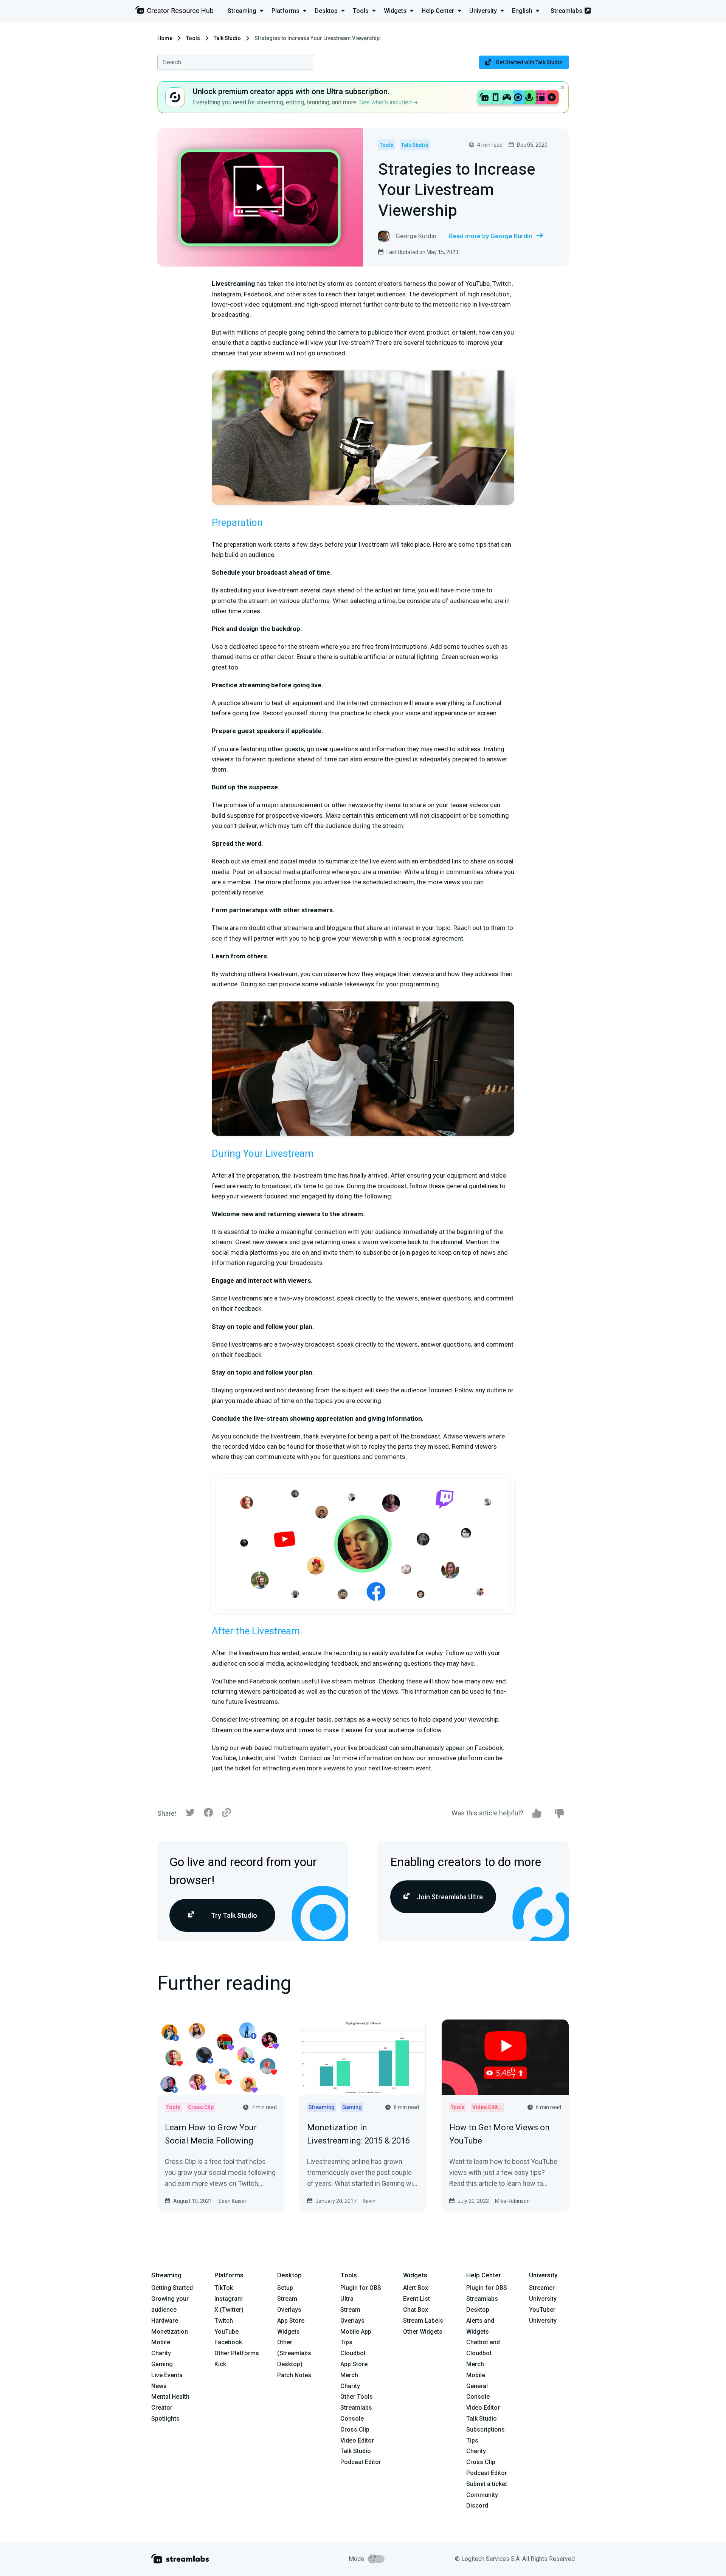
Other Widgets (423, 2332)
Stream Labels (423, 2321)
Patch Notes (294, 2375)
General (477, 2386)
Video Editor (357, 2440)
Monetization (170, 2332)
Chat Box (416, 2310)
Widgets (289, 2332)
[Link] (226, 1813)
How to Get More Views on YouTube (500, 2134)
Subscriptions (486, 2430)
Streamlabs (566, 11)
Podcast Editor (361, 2462)
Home (165, 38)
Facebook (228, 2342)
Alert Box (416, 2288)
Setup (285, 2288)
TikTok (224, 2288)
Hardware (165, 2321)
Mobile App (356, 2332)
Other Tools (357, 2397)
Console (478, 2397)
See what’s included (386, 102)
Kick (220, 2364)
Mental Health (170, 2397)
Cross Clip (355, 2430)
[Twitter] (190, 1814)
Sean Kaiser (232, 2201)
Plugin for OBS (361, 2288)
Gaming (162, 2364)
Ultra (347, 2299)
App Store (291, 2321)
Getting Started (172, 2288)
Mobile (161, 2342)
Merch (349, 2375)
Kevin (369, 2201)
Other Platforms (237, 2353)
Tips (346, 2342)
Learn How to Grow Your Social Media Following (211, 2134)
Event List (417, 2299)
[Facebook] (208, 1814)
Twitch (224, 2321)
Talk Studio (227, 38)
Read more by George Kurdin (490, 236)
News (159, 2386)
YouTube (226, 2332)
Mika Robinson (512, 2201)
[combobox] (235, 62)
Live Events (167, 2375)
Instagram (229, 2299)
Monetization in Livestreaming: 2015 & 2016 (358, 2134)
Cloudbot (353, 2353)
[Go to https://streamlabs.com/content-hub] (174, 12)
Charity (161, 2353)
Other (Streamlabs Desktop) (294, 2353)
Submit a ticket (487, 2484)
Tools (193, 38)
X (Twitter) (229, 2310)
